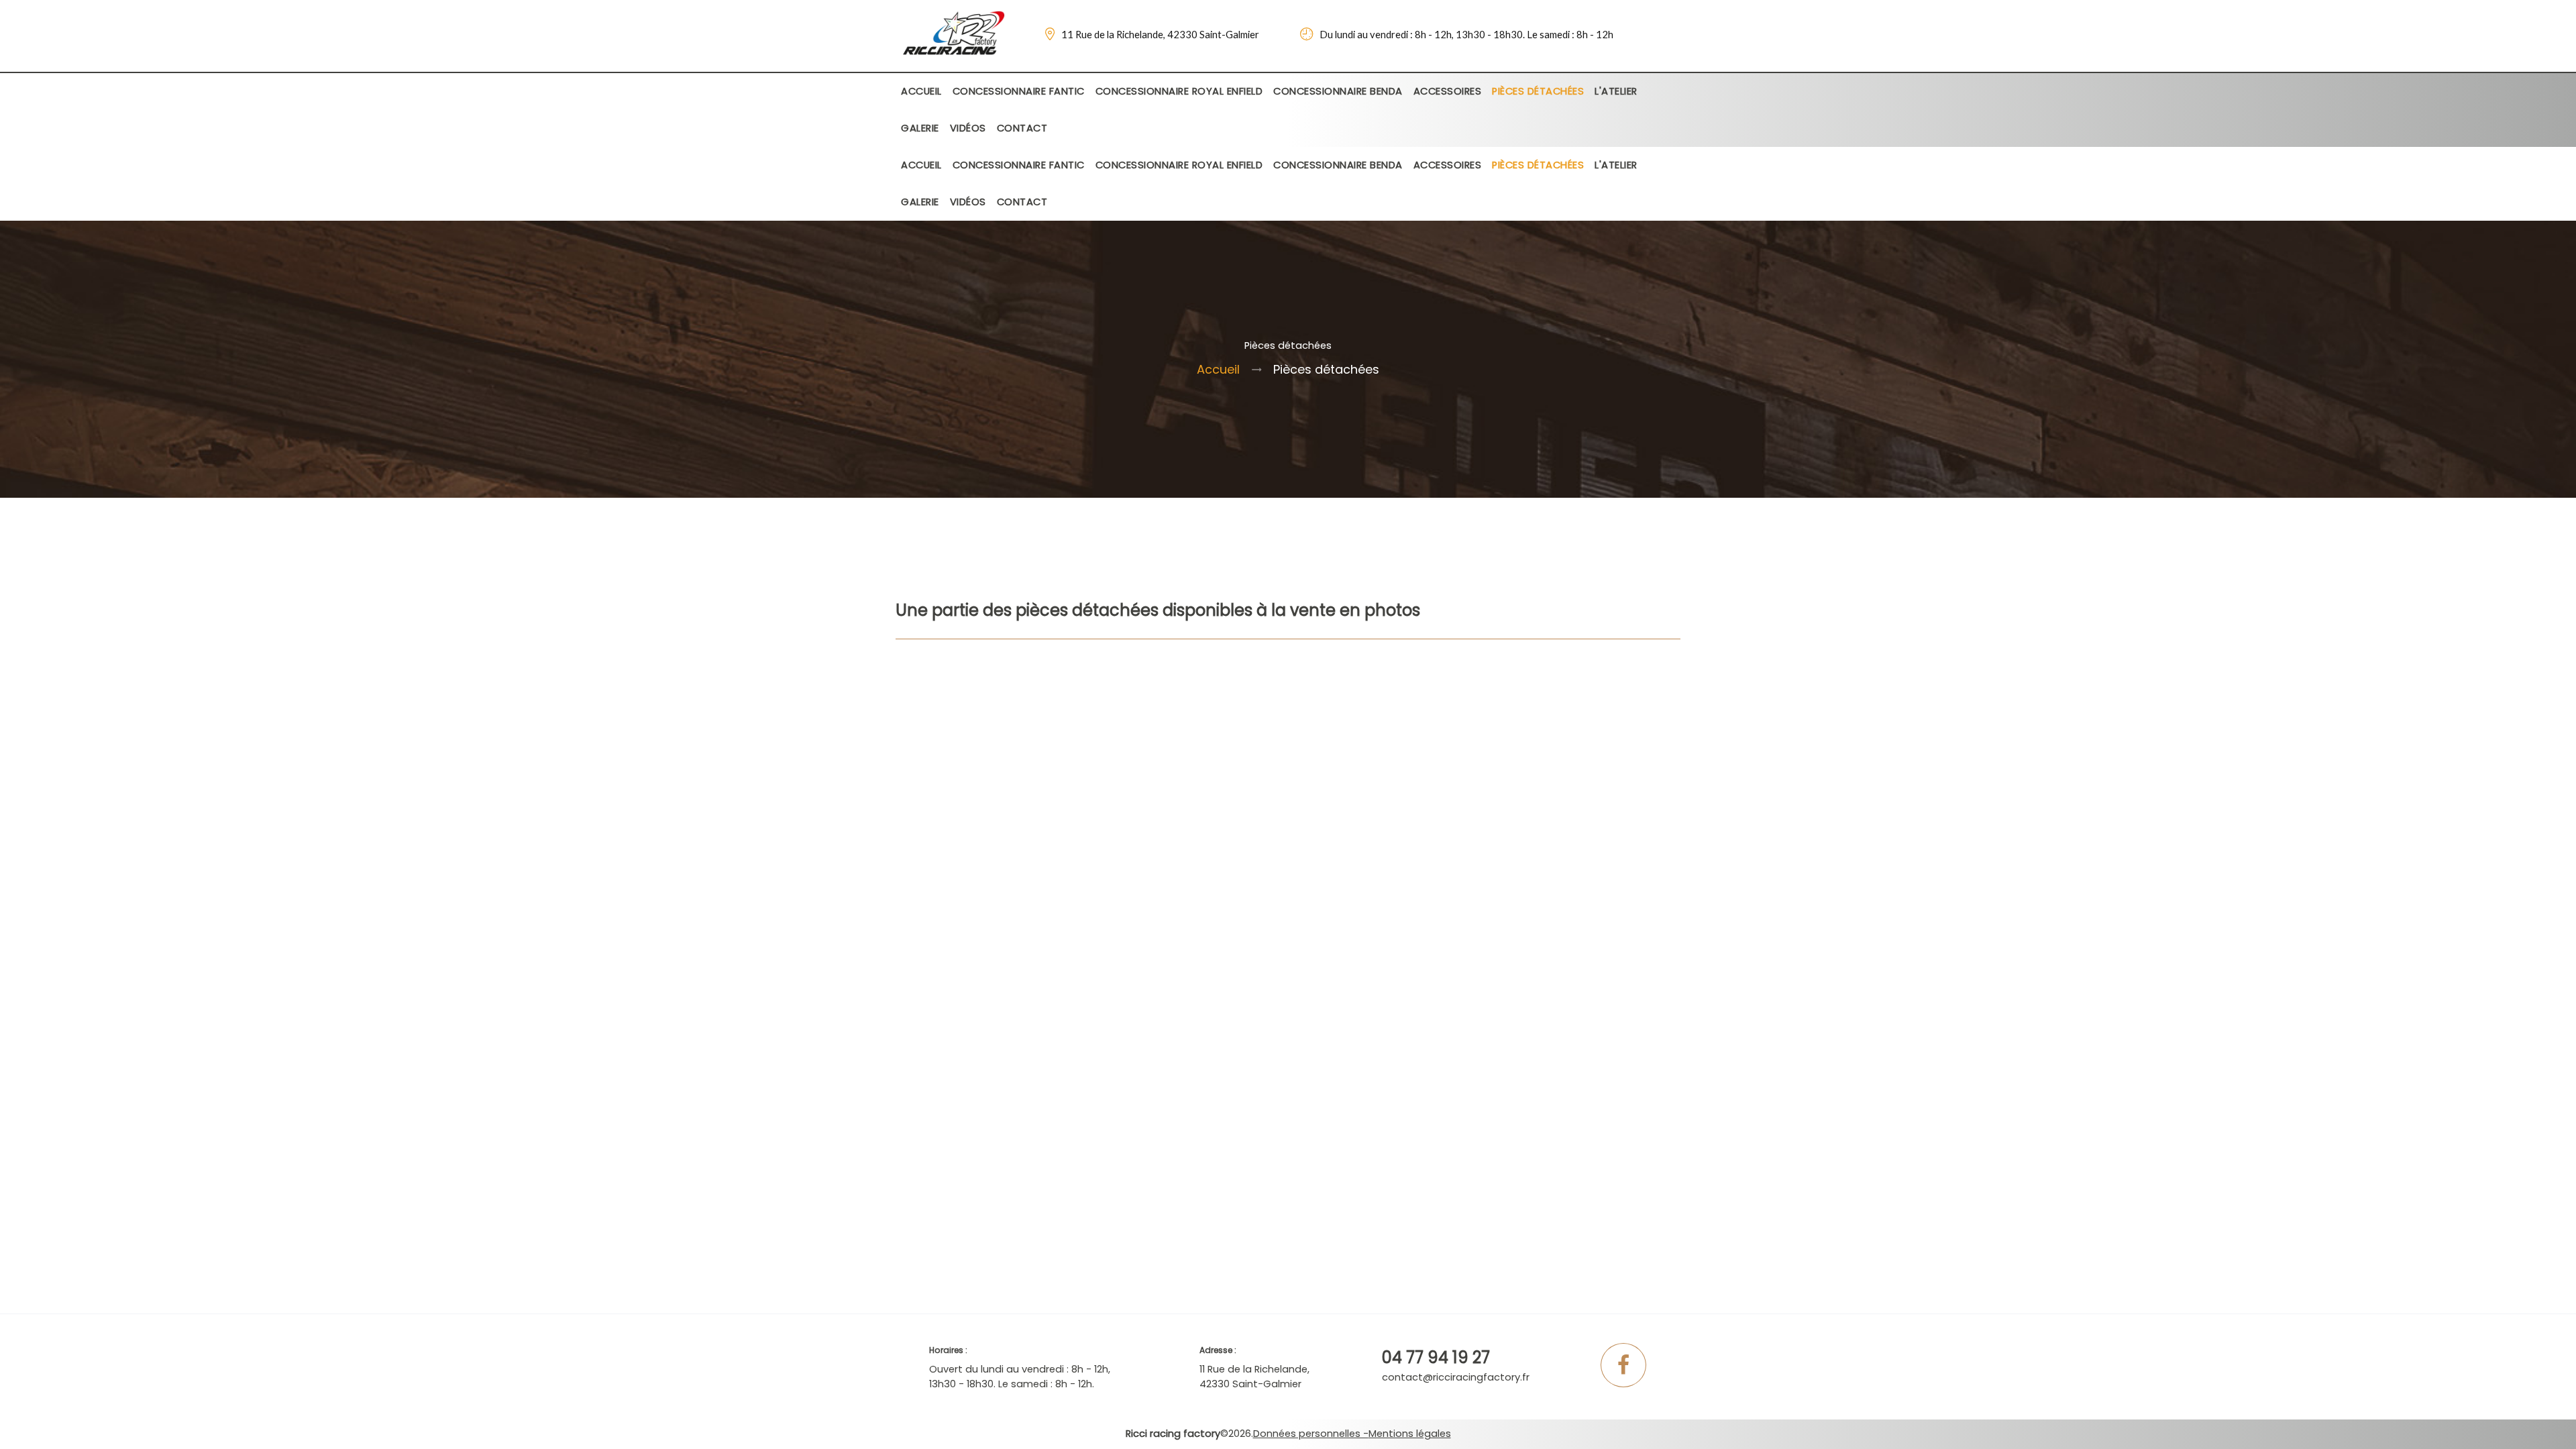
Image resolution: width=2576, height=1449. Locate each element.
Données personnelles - (1311, 1434)
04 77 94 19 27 (1436, 1357)
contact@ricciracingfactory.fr (1456, 1377)
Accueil (1218, 369)
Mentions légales (1410, 1434)
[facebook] (1623, 1369)
